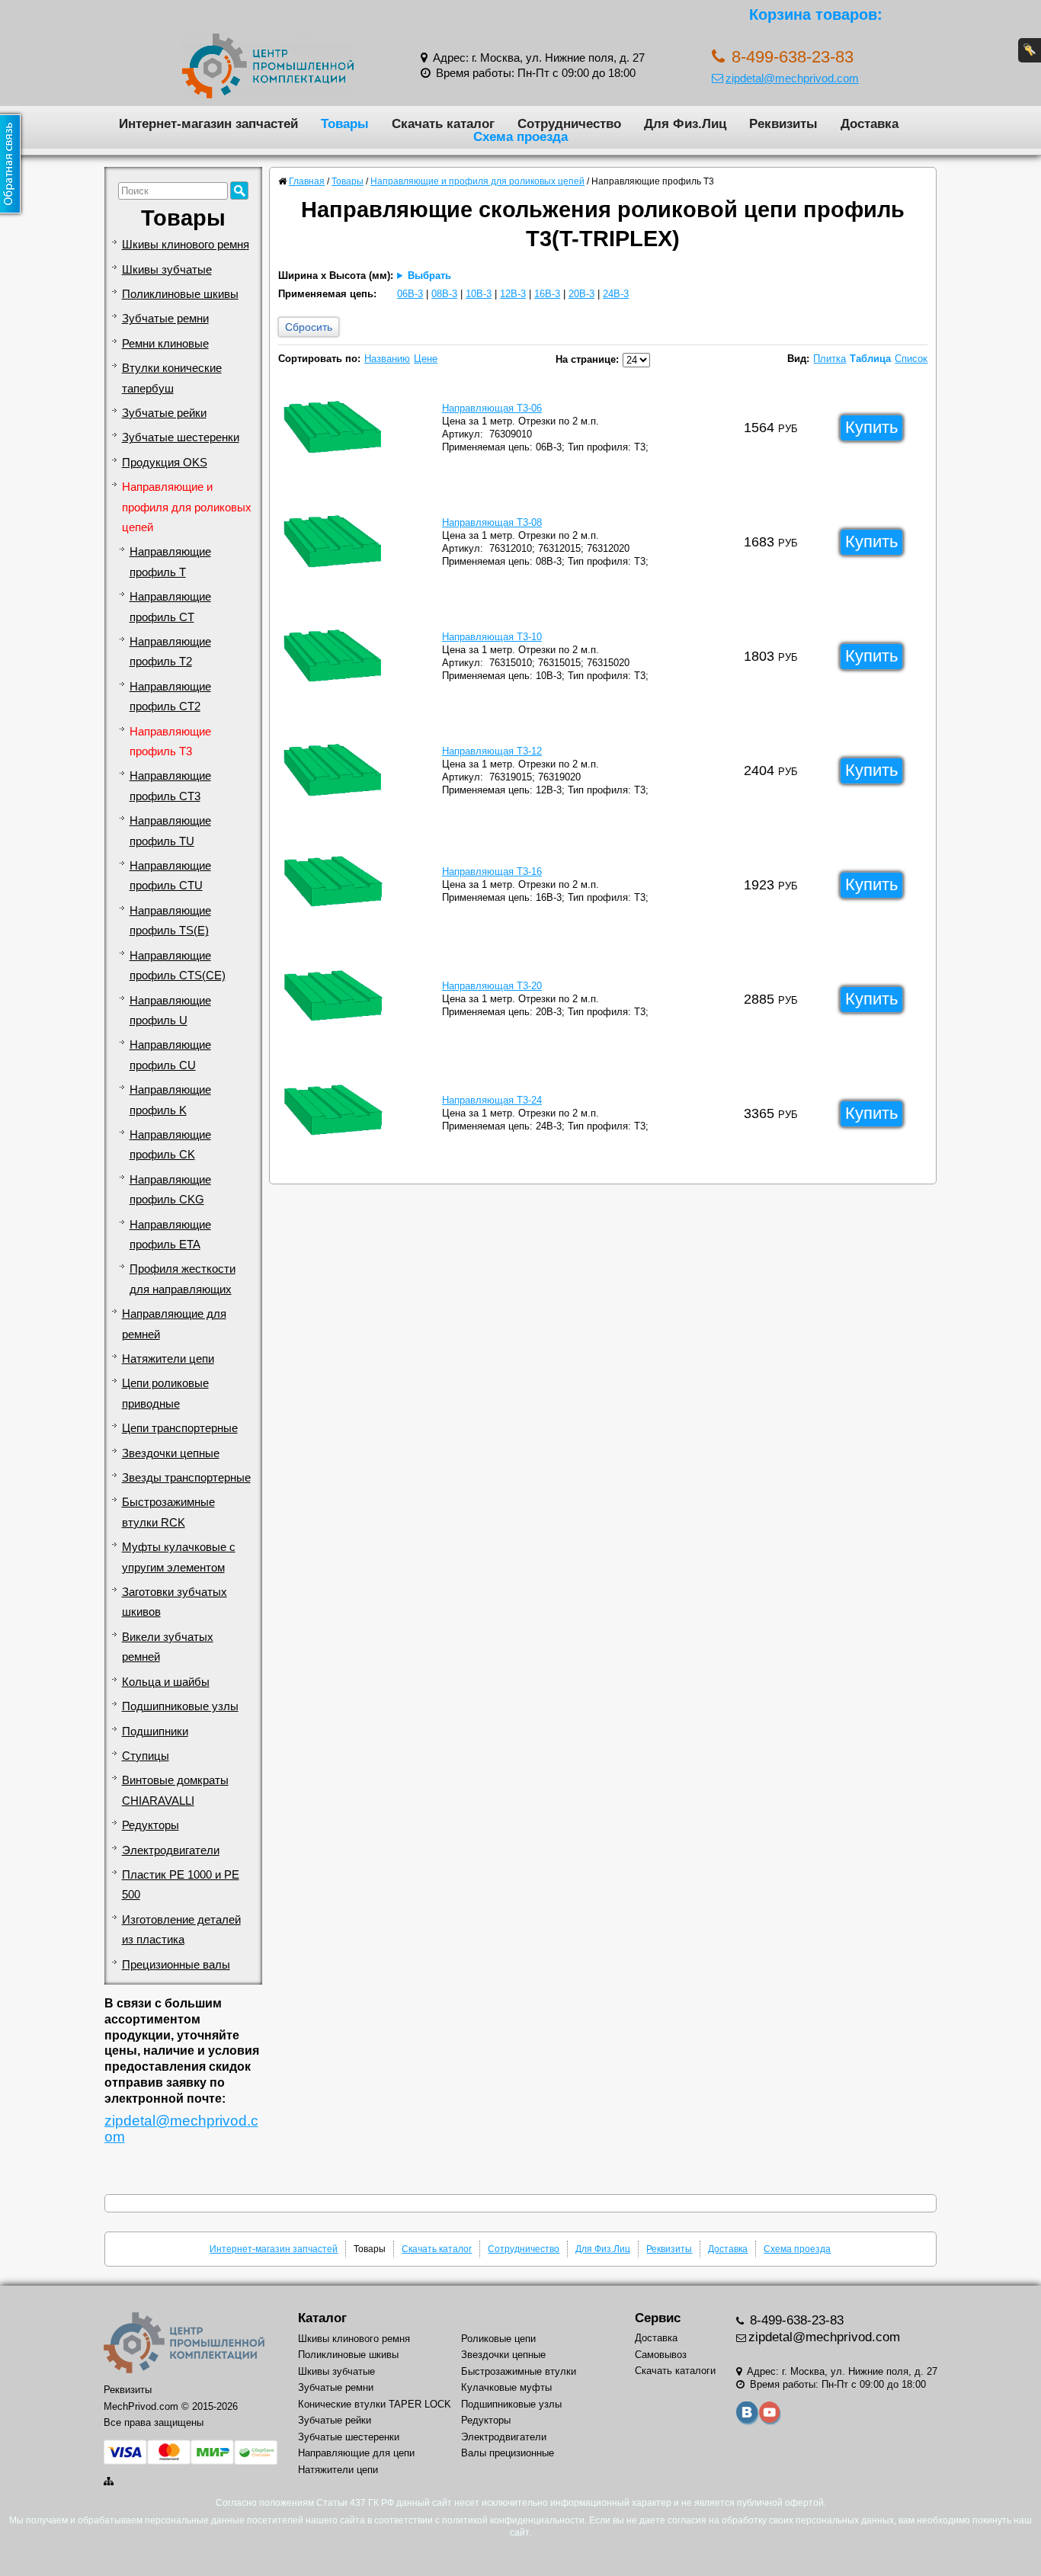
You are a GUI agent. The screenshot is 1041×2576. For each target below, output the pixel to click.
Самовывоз (661, 2355)
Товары (345, 123)
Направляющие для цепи (356, 2453)
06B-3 (410, 294)
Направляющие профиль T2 (170, 652)
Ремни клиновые (165, 344)
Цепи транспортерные (180, 1428)
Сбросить (309, 327)
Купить (871, 427)
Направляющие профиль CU (170, 1055)
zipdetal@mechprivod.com (792, 78)
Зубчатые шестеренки (181, 437)
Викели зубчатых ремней (168, 1647)
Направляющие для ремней (174, 1324)
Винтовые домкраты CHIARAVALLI (175, 1790)
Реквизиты (783, 123)
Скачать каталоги (675, 2371)
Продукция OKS (165, 463)
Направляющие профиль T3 (170, 742)
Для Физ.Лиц (685, 123)
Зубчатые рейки (164, 413)
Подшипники (155, 1732)
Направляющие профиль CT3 (170, 786)
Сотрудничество (569, 123)
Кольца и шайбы (166, 1682)
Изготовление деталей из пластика (181, 1930)
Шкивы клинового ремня (186, 245)
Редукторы (151, 1825)
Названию (387, 359)
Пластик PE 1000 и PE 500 (181, 1885)
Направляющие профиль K (170, 1100)
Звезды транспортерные (186, 1478)
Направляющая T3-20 (492, 986)
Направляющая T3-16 (492, 871)
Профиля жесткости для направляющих (183, 1279)
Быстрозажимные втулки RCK (168, 1512)
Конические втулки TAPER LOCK (375, 2404)
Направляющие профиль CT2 (170, 697)
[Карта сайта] (110, 2481)
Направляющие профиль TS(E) (170, 921)
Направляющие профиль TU (170, 831)
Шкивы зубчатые (167, 270)
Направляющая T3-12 (492, 751)
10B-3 (479, 294)
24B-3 (616, 294)
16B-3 (547, 294)
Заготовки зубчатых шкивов (175, 1602)
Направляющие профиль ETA (170, 1235)
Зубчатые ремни (165, 319)
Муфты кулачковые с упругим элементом (179, 1557)
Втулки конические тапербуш (172, 378)
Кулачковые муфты (506, 2387)
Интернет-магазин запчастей (208, 123)
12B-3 (513, 294)
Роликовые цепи (498, 2339)
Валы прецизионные (508, 2453)
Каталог (322, 2318)
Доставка (870, 123)
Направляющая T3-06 (492, 408)
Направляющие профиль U (170, 1011)
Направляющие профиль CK (170, 1145)
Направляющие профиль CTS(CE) (178, 966)
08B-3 (444, 294)
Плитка (830, 359)
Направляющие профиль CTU (170, 876)
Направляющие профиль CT (170, 607)
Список (911, 359)
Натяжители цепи (168, 1359)
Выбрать (429, 276)
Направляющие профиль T (170, 562)
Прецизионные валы (176, 1965)
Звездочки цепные (171, 1453)
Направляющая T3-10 (492, 637)
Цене (426, 359)
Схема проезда (520, 136)
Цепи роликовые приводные (165, 1393)
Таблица (870, 359)
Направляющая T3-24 (492, 1100)
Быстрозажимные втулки (519, 2371)
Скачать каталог (443, 123)
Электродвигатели (171, 1850)
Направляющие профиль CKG (170, 1190)
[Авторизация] (1030, 50)
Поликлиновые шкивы (180, 294)
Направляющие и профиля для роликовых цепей (187, 507)
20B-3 (581, 294)
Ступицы (146, 1756)
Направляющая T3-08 (492, 522)
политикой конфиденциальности (513, 2520)
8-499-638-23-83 (795, 2320)
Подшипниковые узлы (180, 1706)
